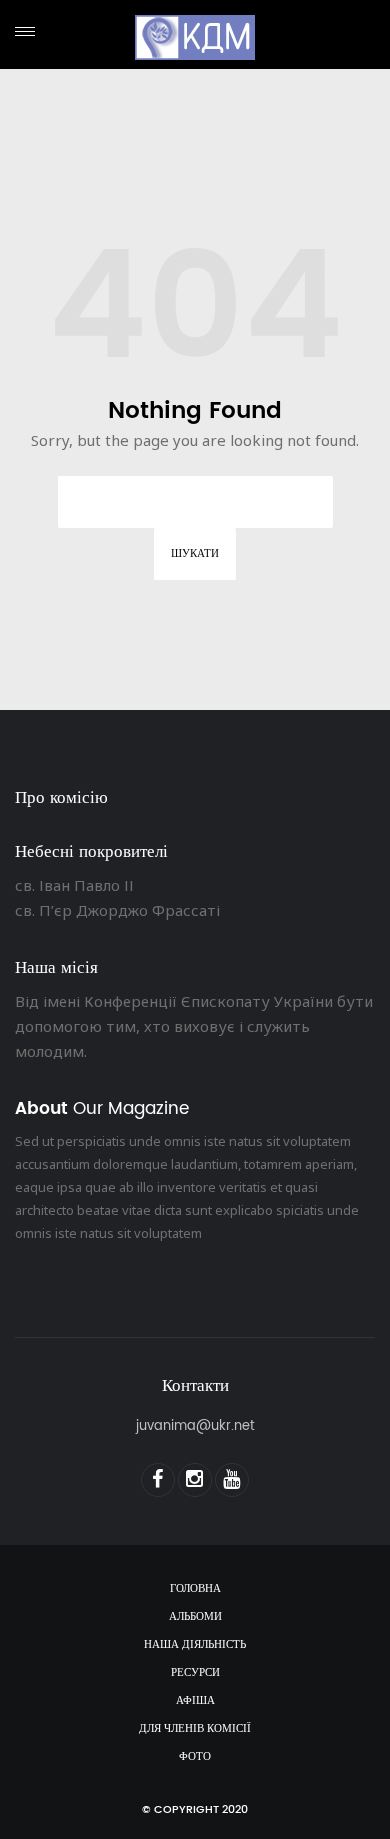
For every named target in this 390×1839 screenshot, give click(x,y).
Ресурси (195, 1673)
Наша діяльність (195, 1645)
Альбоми (195, 1617)
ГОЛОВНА (195, 1589)
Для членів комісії (195, 1729)
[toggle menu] (25, 31)
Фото (195, 1757)
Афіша (195, 1701)
